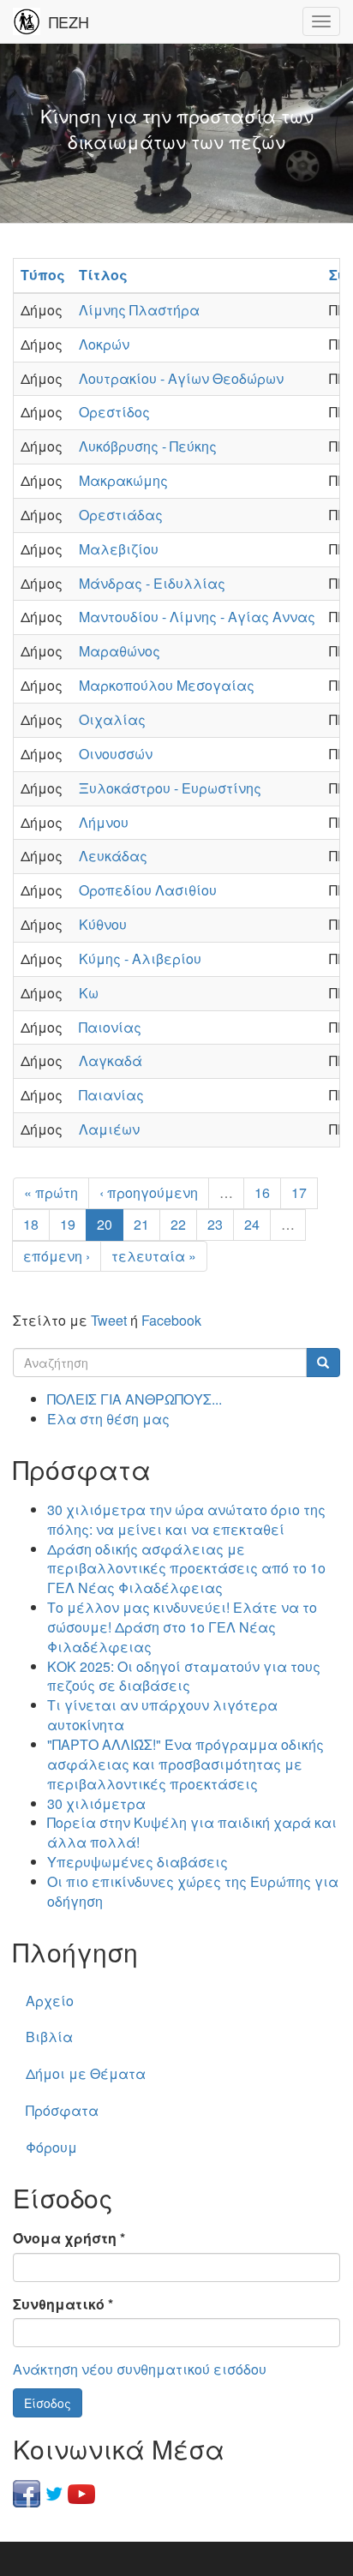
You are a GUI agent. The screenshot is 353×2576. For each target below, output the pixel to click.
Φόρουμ (51, 2147)
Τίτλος (103, 275)
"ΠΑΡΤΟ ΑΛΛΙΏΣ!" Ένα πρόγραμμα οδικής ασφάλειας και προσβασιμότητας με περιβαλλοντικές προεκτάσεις (185, 1764)
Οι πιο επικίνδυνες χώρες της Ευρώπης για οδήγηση (193, 1891)
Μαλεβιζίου (119, 549)
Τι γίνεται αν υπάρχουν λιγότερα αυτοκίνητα (162, 1715)
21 (141, 1224)
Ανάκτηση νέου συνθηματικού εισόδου (140, 2369)
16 (262, 1192)
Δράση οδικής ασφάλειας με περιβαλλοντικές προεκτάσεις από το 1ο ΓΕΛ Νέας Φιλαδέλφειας (186, 1569)
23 (215, 1224)
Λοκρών (104, 344)
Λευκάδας (113, 856)
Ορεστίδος (114, 412)
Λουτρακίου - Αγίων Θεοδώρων (181, 378)
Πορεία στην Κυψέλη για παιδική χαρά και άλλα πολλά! (192, 1832)
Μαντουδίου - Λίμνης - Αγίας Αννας (197, 617)
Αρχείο (50, 2001)
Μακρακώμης (123, 480)
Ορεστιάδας (121, 515)
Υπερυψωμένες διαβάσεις (138, 1862)
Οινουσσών (116, 754)
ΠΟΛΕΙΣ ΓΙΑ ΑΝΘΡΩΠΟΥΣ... (135, 1399)
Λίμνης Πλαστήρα (139, 310)
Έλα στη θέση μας (108, 1419)
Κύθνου (103, 924)
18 (31, 1224)
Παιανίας (111, 1095)
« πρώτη (51, 1192)
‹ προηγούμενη (149, 1192)
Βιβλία (49, 2037)
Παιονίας (110, 1027)
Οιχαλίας (112, 719)
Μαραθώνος (120, 651)
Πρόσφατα (62, 2110)
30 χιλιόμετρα (96, 1803)
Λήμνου (104, 822)
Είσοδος (48, 2403)
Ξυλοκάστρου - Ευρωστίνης (170, 788)
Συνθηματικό (63, 2304)
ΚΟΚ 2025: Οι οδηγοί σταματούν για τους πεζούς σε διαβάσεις (184, 1676)
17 (299, 1192)
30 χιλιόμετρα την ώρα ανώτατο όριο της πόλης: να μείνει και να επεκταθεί (186, 1519)
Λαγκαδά (111, 1060)
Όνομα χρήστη (69, 2238)
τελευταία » (154, 1256)
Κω (89, 993)
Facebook (171, 1320)
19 (68, 1224)
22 (178, 1224)
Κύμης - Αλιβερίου (140, 959)
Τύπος (43, 275)
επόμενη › (57, 1256)
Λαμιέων (109, 1129)
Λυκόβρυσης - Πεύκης (148, 446)
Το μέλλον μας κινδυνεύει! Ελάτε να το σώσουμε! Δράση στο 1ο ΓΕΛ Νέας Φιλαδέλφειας (182, 1627)
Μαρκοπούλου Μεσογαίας (167, 685)
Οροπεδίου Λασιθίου (148, 890)
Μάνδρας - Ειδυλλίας (152, 583)
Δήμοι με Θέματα (86, 2073)
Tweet (109, 1320)
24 (252, 1224)
